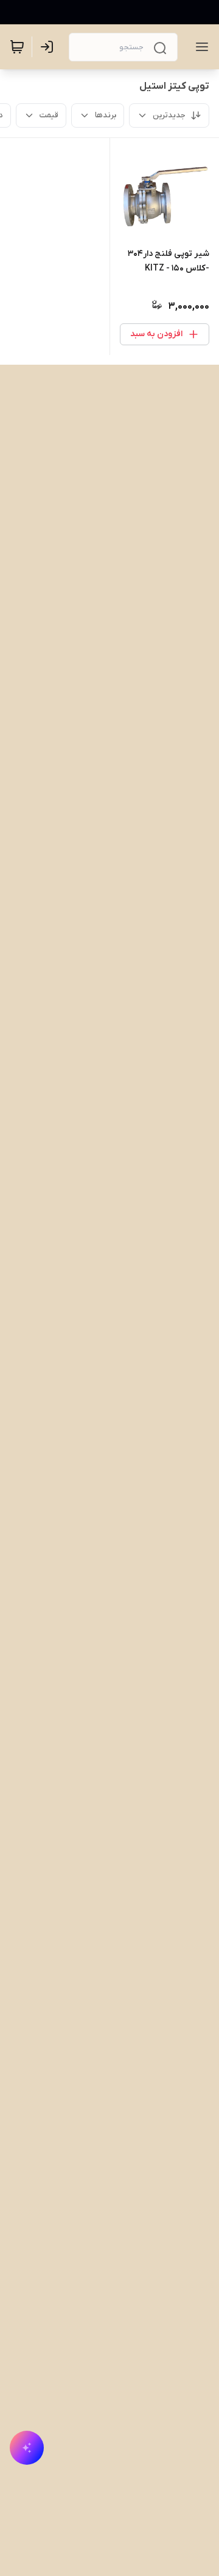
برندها (106, 115)
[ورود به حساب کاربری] (49, 47)
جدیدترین (169, 115)
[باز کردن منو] (200, 47)
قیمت (49, 115)
